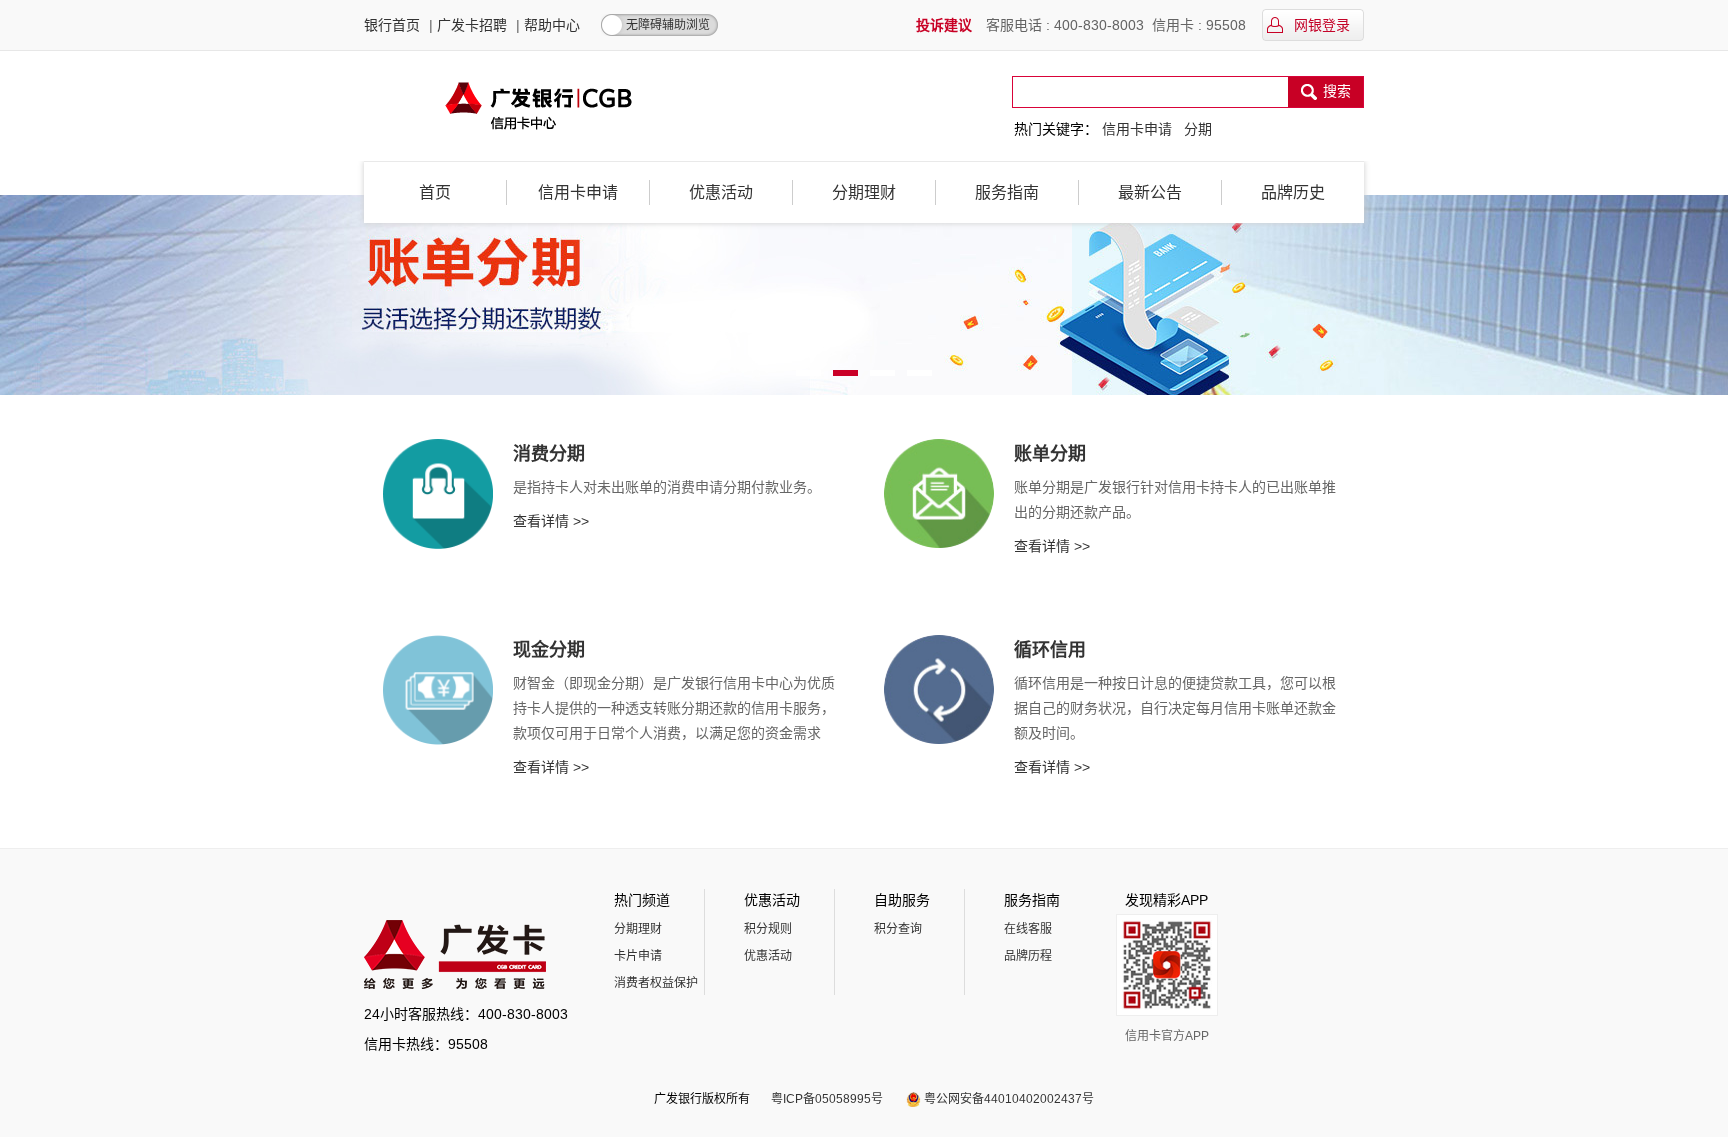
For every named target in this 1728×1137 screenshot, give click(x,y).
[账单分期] (864, 295)
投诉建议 (944, 25)
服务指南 (1007, 192)
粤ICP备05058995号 (827, 1099)
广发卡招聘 (472, 25)
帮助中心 (552, 25)
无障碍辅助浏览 (668, 25)
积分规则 (768, 929)
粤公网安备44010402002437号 (1009, 1099)
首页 (435, 192)
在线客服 (1028, 929)
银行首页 (392, 25)
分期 (1198, 129)
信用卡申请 (1137, 129)
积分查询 (898, 929)
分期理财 (864, 192)
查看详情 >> (551, 521)
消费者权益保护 (656, 983)
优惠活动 (721, 192)
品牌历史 (1293, 192)
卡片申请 (638, 956)
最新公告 (1150, 192)
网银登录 (1320, 25)
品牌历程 (1028, 956)
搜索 (1337, 91)
